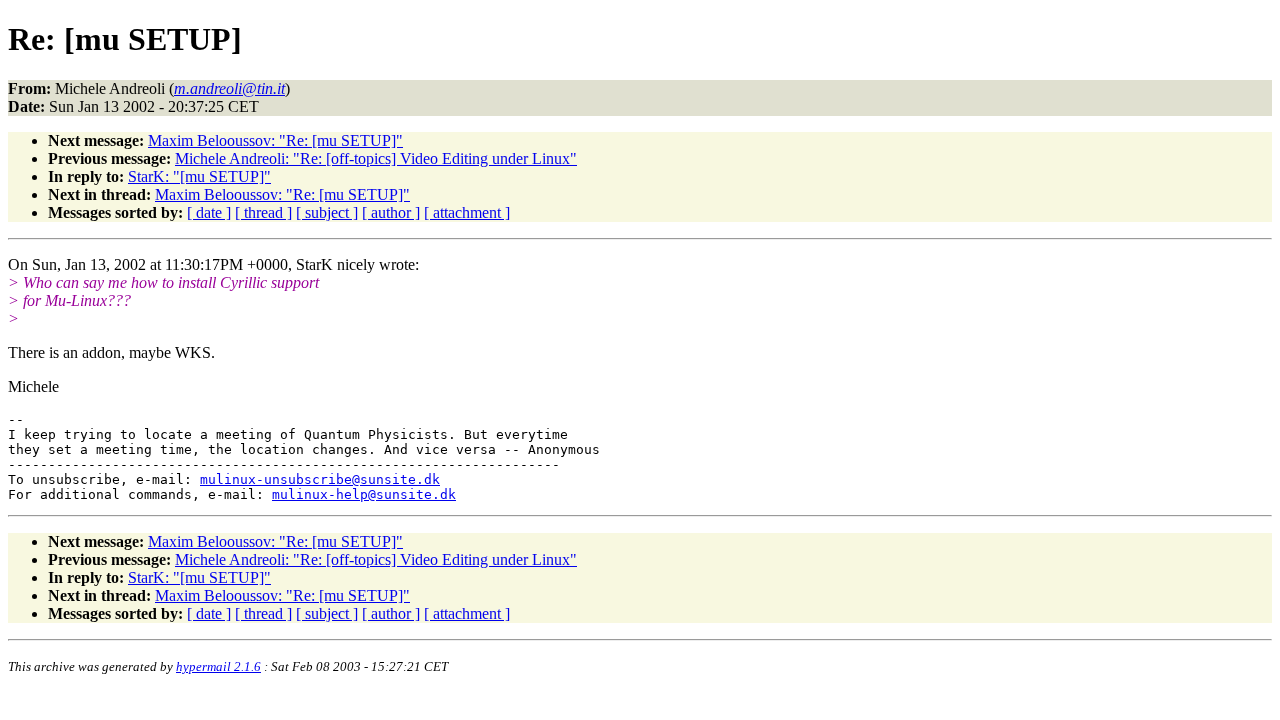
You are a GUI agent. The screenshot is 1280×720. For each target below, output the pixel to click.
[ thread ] (263, 212)
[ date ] (209, 212)
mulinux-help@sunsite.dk (364, 494)
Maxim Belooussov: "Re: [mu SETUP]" (275, 140)
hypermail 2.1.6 (218, 666)
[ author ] (391, 212)
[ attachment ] (467, 212)
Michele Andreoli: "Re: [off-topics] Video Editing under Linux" (376, 158)
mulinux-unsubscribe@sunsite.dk (320, 479)
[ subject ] (327, 212)
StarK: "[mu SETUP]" (199, 176)
